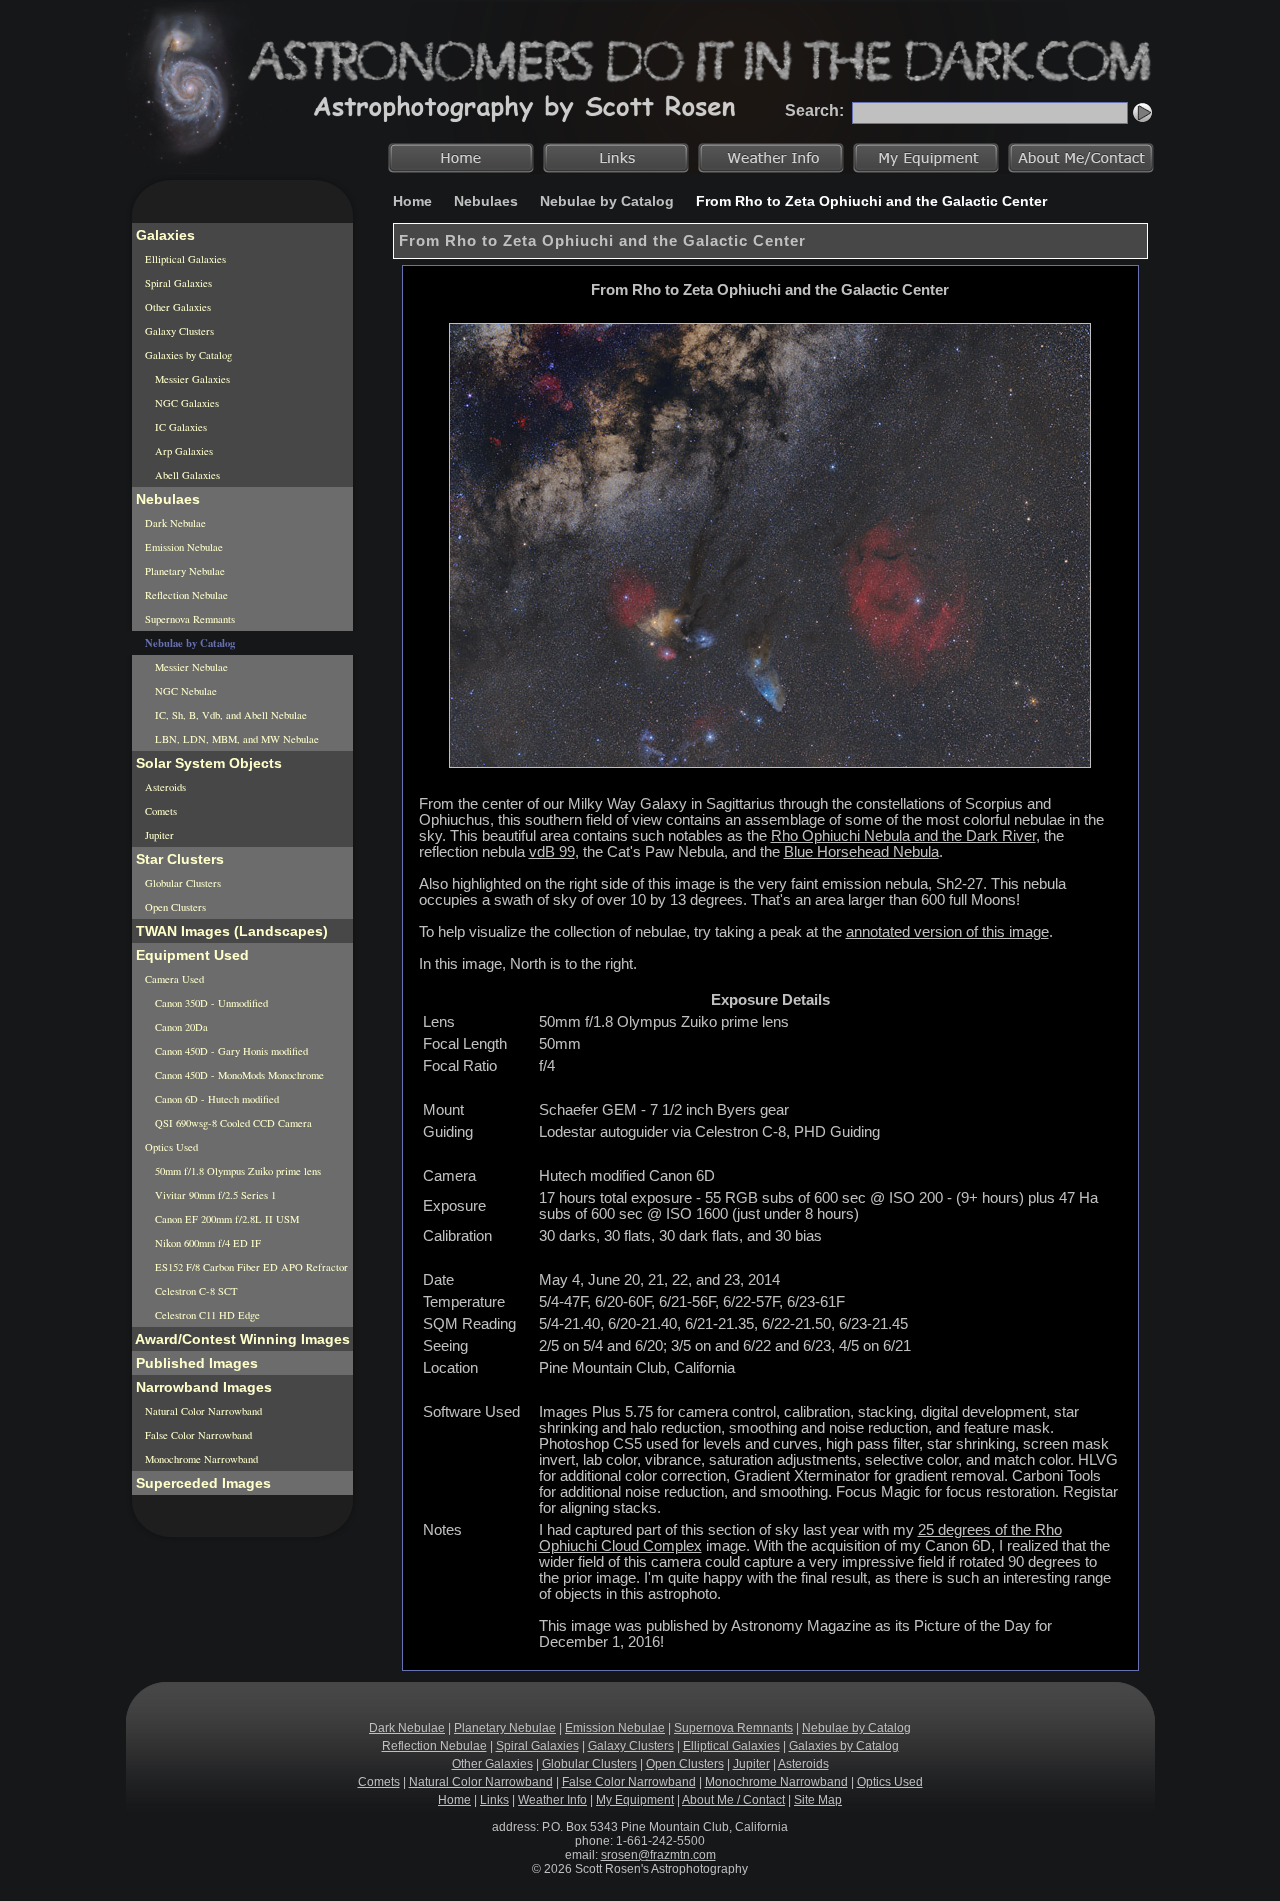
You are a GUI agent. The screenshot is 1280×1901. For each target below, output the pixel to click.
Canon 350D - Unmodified (210, 1003)
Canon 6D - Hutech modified (215, 1099)
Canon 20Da (180, 1027)
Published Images (195, 1363)
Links (494, 1800)
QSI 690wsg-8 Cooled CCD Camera (232, 1123)
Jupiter (158, 835)
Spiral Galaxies (177, 283)
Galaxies (163, 235)
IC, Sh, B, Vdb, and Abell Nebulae (229, 715)
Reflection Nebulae (185, 595)
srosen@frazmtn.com (658, 1855)
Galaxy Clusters (178, 331)
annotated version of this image (947, 932)
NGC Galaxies (185, 403)
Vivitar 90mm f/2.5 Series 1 (214, 1195)
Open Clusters (174, 907)
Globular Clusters (181, 883)
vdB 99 (552, 852)
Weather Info (552, 1800)
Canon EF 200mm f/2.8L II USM (225, 1219)
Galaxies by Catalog (187, 355)
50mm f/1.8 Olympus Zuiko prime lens (236, 1171)
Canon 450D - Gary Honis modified (230, 1051)
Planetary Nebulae (183, 571)
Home (412, 201)
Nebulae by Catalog (607, 201)
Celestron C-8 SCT (195, 1291)
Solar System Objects (207, 763)
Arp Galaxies (182, 451)
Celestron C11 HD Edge (206, 1315)
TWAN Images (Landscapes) (230, 931)
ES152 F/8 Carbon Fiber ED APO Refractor (250, 1267)
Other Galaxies (176, 307)
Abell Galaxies (186, 475)
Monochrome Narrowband (200, 1459)
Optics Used (170, 1147)
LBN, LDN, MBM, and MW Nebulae (235, 739)
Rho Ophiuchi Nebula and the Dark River (903, 836)
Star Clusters (178, 859)
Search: (814, 110)
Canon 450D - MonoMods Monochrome (238, 1075)
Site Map (818, 1800)
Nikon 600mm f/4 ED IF (206, 1243)
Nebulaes (486, 201)
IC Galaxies (179, 427)
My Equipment (635, 1800)
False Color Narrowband (197, 1435)
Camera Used (173, 979)
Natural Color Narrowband (202, 1411)
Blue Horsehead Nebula (861, 852)
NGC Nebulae (184, 691)
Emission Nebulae (182, 547)
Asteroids (164, 787)
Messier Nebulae (190, 667)
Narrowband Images (202, 1387)
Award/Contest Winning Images (241, 1339)
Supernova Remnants (188, 619)
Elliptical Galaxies (184, 259)
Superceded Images (201, 1483)
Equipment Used (190, 955)
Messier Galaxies (191, 379)
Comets (159, 811)
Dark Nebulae (174, 523)
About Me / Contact (733, 1800)
